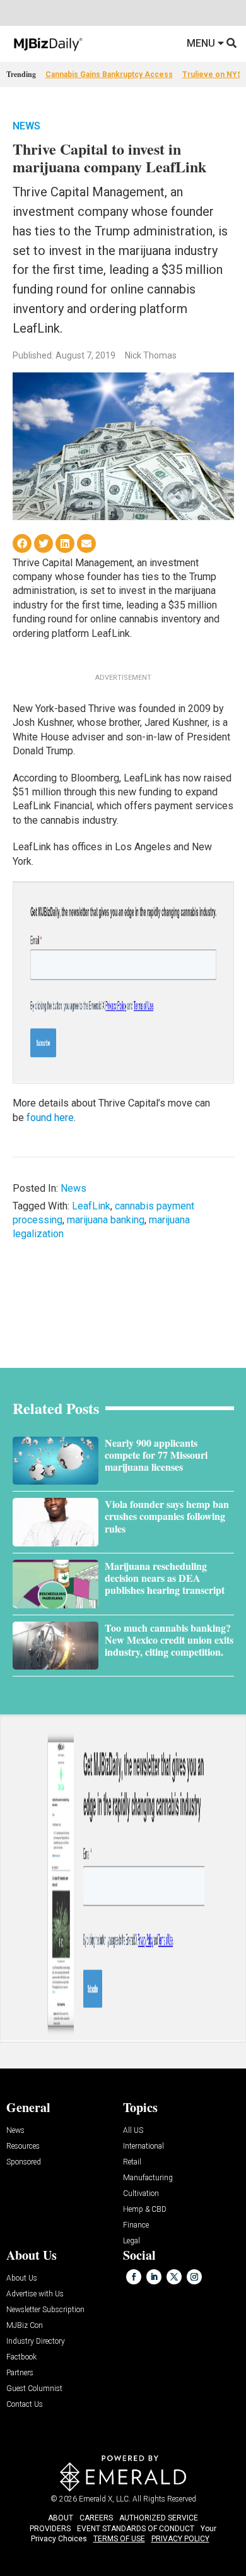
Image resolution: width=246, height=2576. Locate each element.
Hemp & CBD (145, 2210)
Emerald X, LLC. (105, 2499)
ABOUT (61, 2518)
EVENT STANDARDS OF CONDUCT (136, 2529)
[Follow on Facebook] (134, 2277)
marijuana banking (106, 1220)
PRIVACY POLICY (180, 2539)
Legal (132, 2241)
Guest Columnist (34, 2389)
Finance (136, 2225)
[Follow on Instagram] (194, 2277)
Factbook (21, 2357)
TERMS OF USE (119, 2539)
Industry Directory (36, 2342)
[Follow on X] (174, 2277)
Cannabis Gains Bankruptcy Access (109, 74)
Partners (20, 2373)
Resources (23, 2146)
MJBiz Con (25, 2326)
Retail (132, 2162)
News (26, 126)
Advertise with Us (35, 2294)
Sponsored (24, 2162)
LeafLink (91, 1206)
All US (133, 2131)
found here (50, 1118)
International (143, 2146)
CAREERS (96, 2518)
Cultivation (141, 2194)
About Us (22, 2278)
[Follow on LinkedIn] (154, 2277)
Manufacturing (148, 2178)
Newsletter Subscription (45, 2310)
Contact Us (25, 2405)
